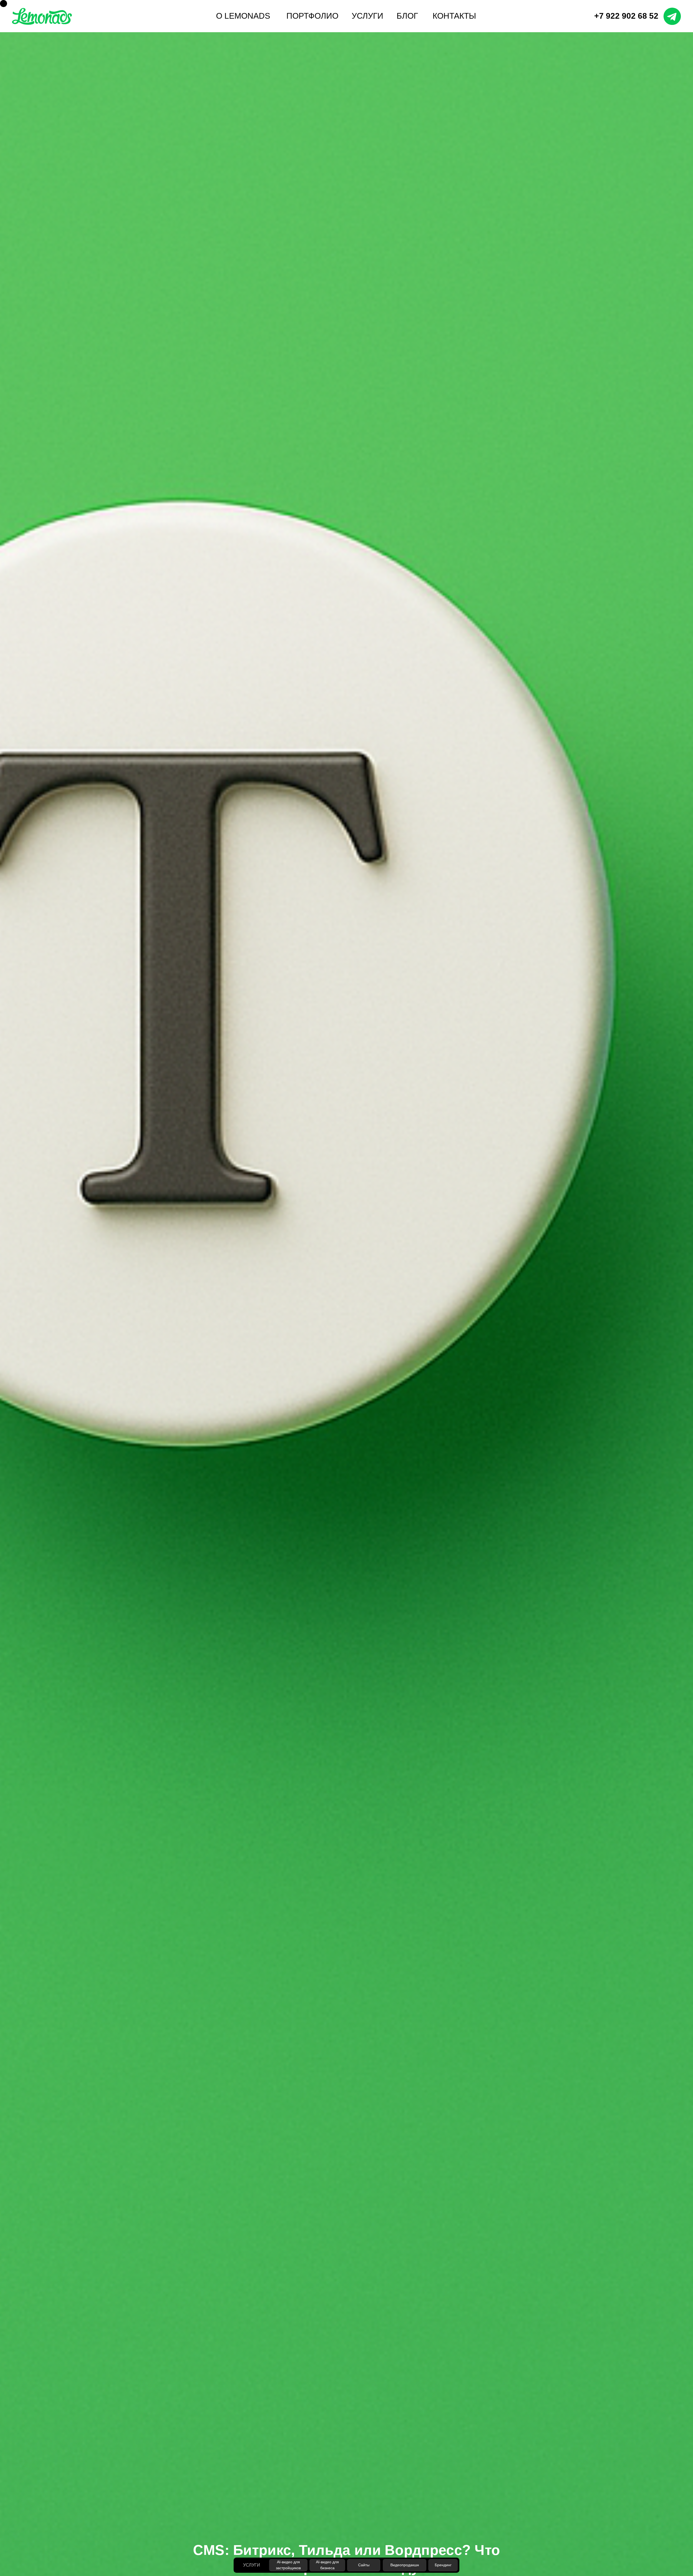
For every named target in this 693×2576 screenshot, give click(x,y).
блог (407, 16)
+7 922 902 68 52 (626, 16)
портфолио (312, 16)
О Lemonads (243, 16)
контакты (454, 16)
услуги (367, 16)
